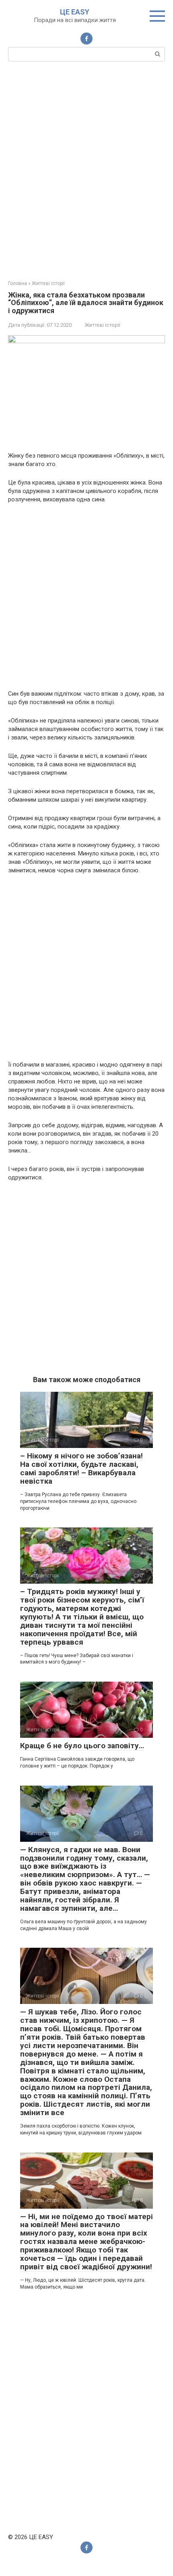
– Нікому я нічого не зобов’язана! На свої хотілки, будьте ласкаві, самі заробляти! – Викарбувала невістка (81, 1468)
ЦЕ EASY (75, 12)
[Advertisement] (86, 170)
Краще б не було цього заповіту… (82, 1746)
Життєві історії (103, 325)
